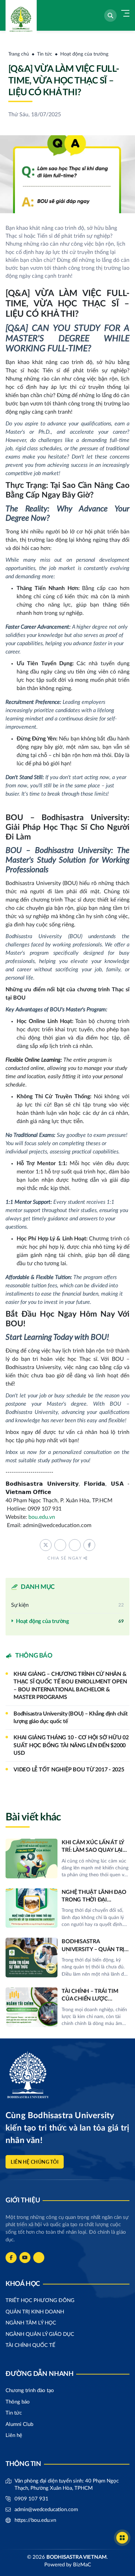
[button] (110, 16)
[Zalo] (39, 2258)
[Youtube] (25, 2258)
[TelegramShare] (60, 1545)
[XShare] (46, 1545)
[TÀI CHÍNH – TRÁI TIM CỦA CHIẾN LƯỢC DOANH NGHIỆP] (67, 2007)
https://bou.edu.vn (35, 2520)
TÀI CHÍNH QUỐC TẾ (30, 2345)
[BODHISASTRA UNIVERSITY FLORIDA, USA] (19, 15)
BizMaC (82, 2565)
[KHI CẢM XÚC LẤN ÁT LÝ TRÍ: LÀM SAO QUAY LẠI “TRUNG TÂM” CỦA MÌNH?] (67, 1859)
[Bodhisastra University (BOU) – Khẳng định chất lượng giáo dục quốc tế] (67, 1718)
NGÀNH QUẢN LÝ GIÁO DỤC (40, 2334)
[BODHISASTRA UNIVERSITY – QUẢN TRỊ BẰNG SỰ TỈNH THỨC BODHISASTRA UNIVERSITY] (67, 1958)
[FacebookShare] (89, 1545)
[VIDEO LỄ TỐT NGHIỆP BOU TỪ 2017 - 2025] (67, 1770)
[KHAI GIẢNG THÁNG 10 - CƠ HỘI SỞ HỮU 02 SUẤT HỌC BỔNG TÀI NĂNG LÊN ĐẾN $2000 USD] (67, 1745)
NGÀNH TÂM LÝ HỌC (31, 2323)
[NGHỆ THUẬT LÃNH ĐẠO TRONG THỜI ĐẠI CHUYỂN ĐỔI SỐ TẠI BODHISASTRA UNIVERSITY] (67, 1908)
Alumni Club (19, 2424)
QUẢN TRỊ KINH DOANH (35, 2312)
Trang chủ (19, 54)
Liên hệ (14, 2435)
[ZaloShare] (75, 1545)
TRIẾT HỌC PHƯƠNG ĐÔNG (40, 2300)
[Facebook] (11, 2258)
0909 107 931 (31, 2499)
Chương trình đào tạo (30, 2391)
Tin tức (45, 54)
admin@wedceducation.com (46, 2510)
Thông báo (18, 2402)
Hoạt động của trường (84, 54)
